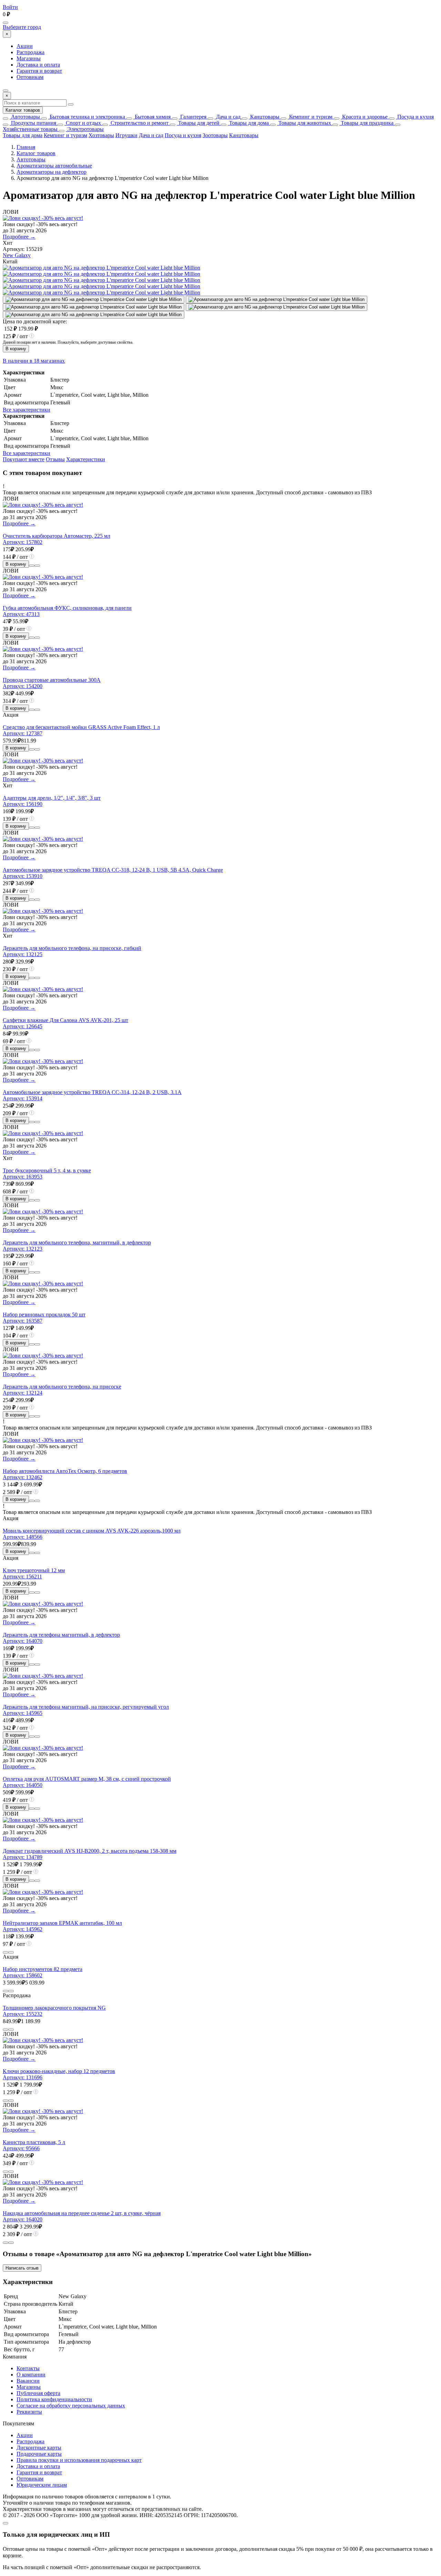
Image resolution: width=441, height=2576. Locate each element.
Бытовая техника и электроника (87, 117)
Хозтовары (101, 135)
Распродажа (30, 52)
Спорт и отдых (83, 123)
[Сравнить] (32, 566)
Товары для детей (198, 123)
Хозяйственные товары (30, 129)
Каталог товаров (23, 110)
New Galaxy (17, 255)
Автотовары (25, 117)
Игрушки (126, 135)
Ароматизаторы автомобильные (54, 166)
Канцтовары (264, 117)
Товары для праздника (366, 123)
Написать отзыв (22, 2268)
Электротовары (85, 129)
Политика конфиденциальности (54, 2399)
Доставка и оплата (38, 65)
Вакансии (28, 2381)
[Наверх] (6, 2523)
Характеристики (86, 459)
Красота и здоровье (364, 117)
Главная (26, 147)
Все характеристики (27, 410)
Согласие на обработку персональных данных (71, 2406)
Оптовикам (30, 77)
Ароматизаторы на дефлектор (52, 172)
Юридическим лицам (42, 2485)
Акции (25, 46)
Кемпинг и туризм (310, 117)
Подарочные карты (39, 2454)
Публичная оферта (38, 2393)
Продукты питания (33, 123)
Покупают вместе (24, 459)
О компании (31, 2375)
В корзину (16, 349)
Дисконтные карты (39, 2448)
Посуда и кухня (415, 117)
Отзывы (55, 459)
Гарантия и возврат (39, 71)
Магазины (29, 58)
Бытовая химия (152, 117)
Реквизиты (29, 2412)
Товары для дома (248, 123)
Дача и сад (228, 117)
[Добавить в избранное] (37, 566)
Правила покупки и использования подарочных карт (79, 2460)
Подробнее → (19, 237)
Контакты (28, 2368)
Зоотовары (215, 135)
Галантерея (193, 117)
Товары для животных (304, 123)
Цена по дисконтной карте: (35, 321)
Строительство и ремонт (139, 123)
